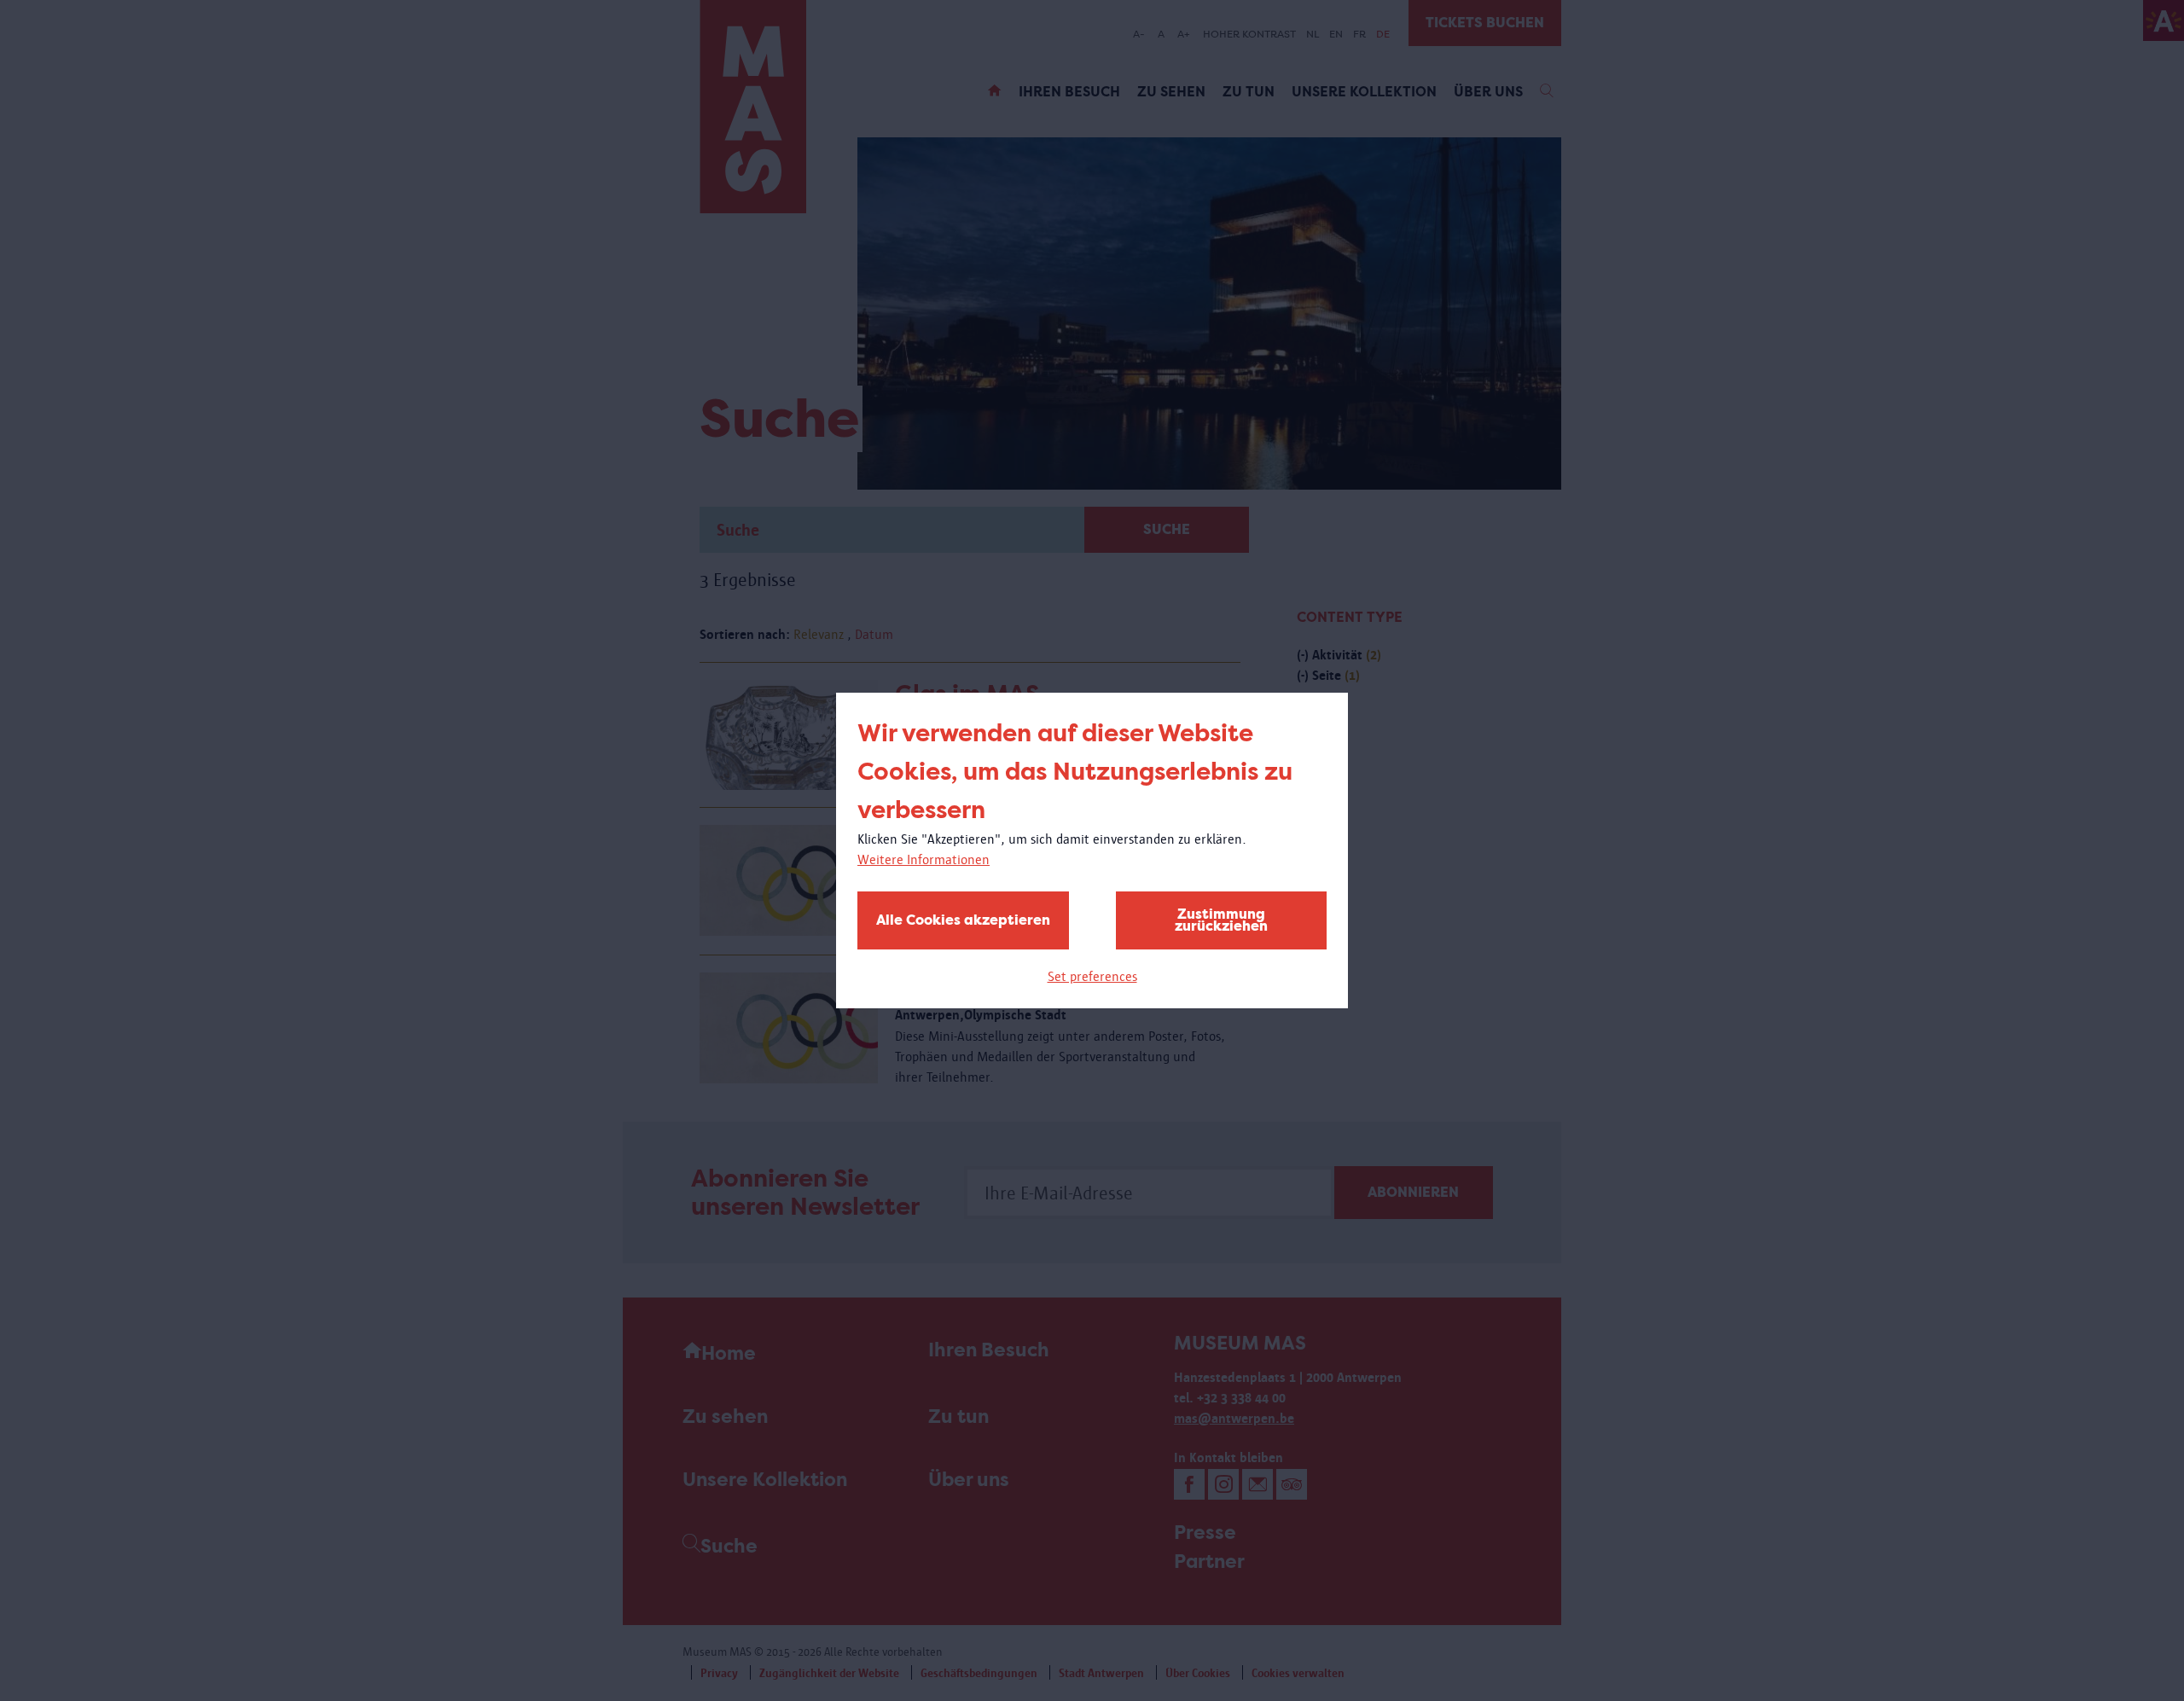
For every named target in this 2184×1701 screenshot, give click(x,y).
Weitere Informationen (924, 859)
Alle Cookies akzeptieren (963, 920)
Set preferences (1092, 976)
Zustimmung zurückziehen (1221, 920)
